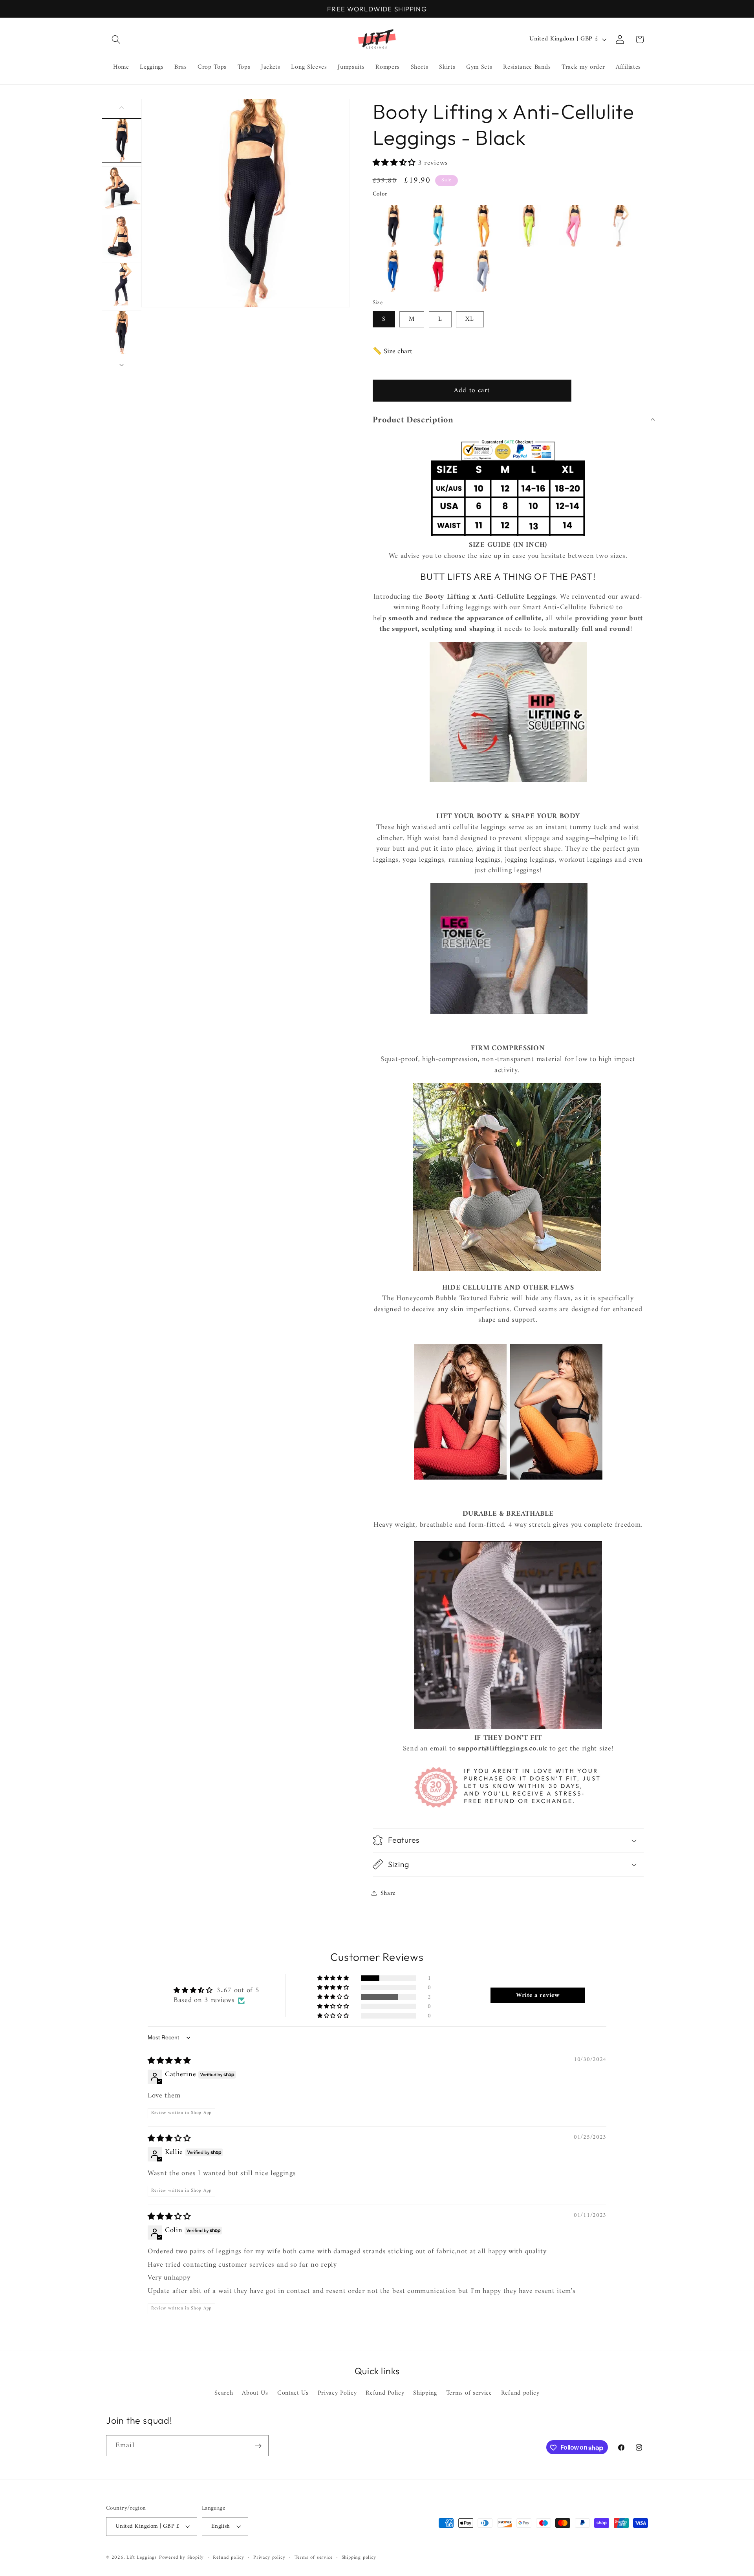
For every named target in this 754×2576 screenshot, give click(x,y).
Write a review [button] (538, 1995)
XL (470, 319)
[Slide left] (122, 108)
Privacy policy (269, 2558)
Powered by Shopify (182, 2558)
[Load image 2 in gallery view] (122, 188)
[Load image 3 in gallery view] (122, 236)
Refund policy (520, 2393)
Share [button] (388, 1893)
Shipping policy (359, 2558)
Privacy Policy (337, 2393)
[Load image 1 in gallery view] (122, 140)
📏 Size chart (393, 352)
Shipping (425, 2393)
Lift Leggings (142, 2558)
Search (224, 2394)
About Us (255, 2393)
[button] (116, 39)
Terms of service (469, 2393)
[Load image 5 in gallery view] (122, 332)
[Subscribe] (258, 2446)
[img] (169, 2061)
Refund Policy (385, 2393)
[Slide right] (122, 365)
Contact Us (293, 2393)
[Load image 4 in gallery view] (122, 284)
